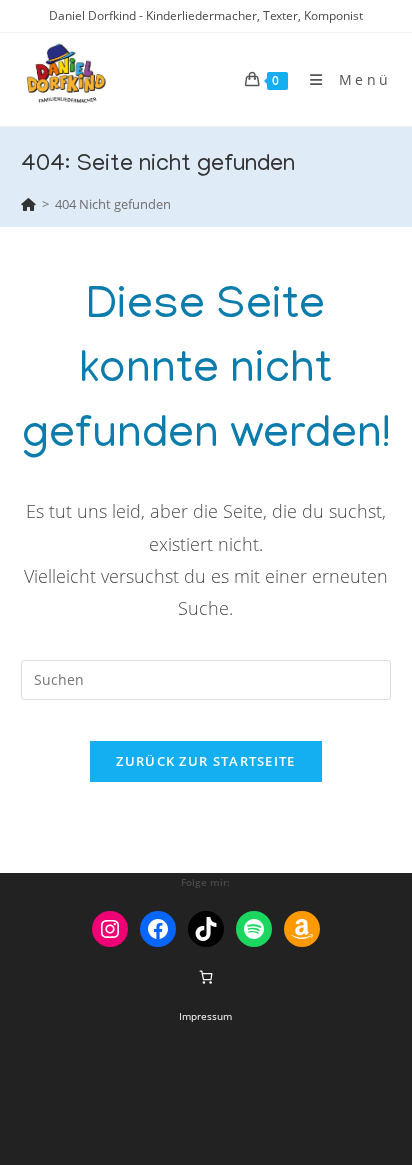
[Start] (28, 204)
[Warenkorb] (206, 977)
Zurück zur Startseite (205, 761)
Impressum (205, 1016)
